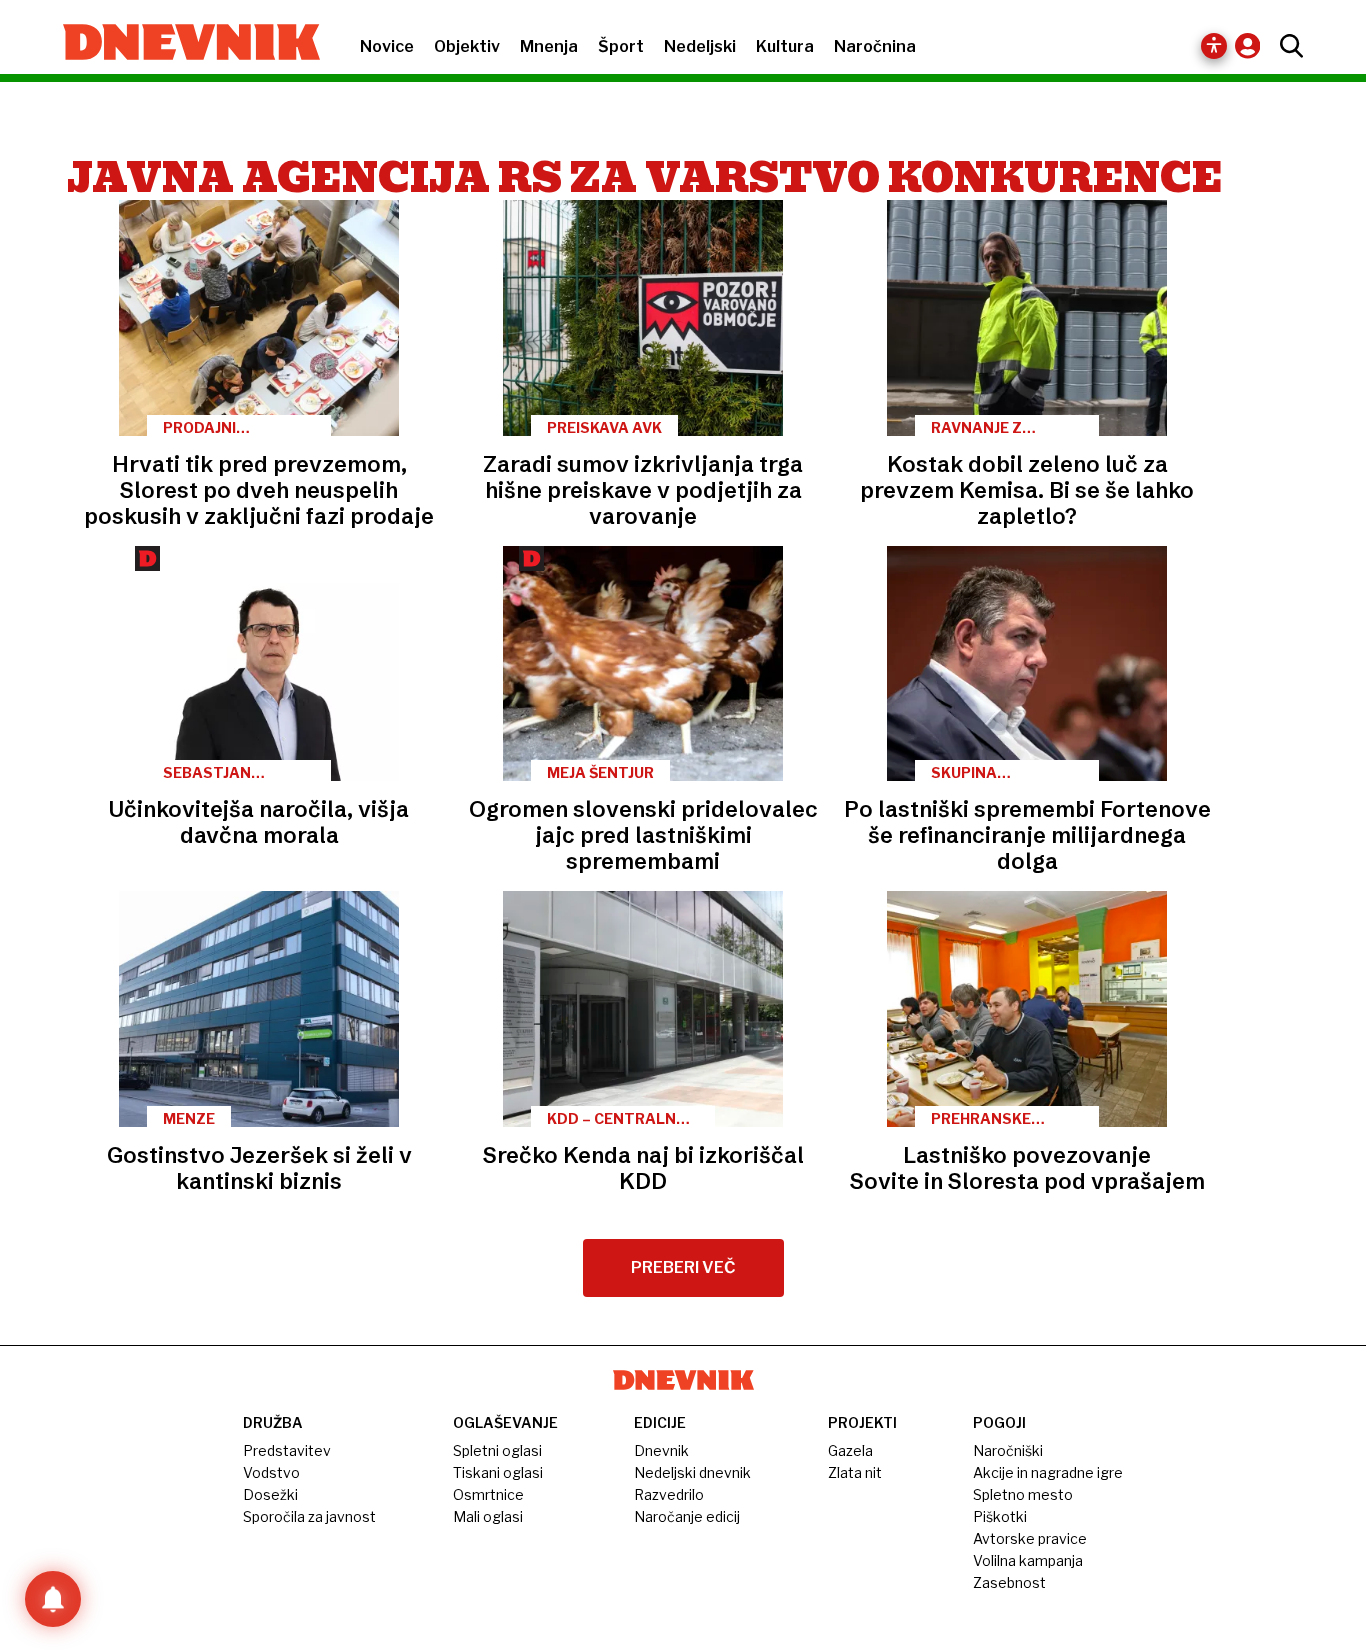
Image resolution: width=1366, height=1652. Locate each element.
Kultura (785, 46)
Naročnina (875, 46)
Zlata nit (855, 1472)
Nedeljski (700, 46)
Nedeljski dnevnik (692, 1472)
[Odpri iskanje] (1286, 46)
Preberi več (683, 1267)
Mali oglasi (488, 1516)
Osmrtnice (488, 1494)
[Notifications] (53, 1599)
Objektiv (467, 46)
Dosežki (270, 1494)
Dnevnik (661, 1450)
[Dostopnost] (1214, 46)
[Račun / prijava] (1252, 45)
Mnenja (549, 46)
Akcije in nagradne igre (1048, 1472)
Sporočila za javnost (309, 1516)
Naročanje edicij (687, 1516)
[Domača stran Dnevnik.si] (181, 44)
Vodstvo (271, 1472)
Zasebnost (1009, 1582)
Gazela (850, 1450)
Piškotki (1000, 1516)
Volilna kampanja (1028, 1560)
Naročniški (1008, 1450)
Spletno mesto (1023, 1494)
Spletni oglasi (497, 1450)
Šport (621, 46)
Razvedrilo (669, 1494)
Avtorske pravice (1030, 1538)
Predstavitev (287, 1450)
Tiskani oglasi (498, 1472)
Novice (387, 46)
